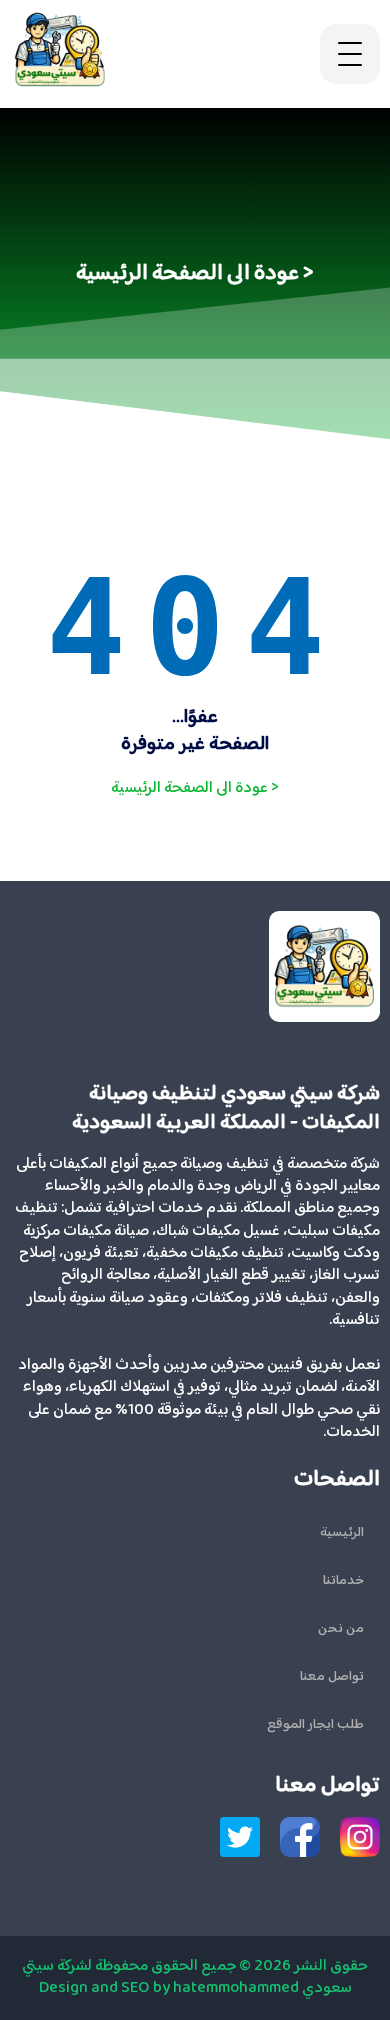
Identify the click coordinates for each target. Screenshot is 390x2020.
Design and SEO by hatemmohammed (169, 1988)
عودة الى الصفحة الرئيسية (195, 788)
